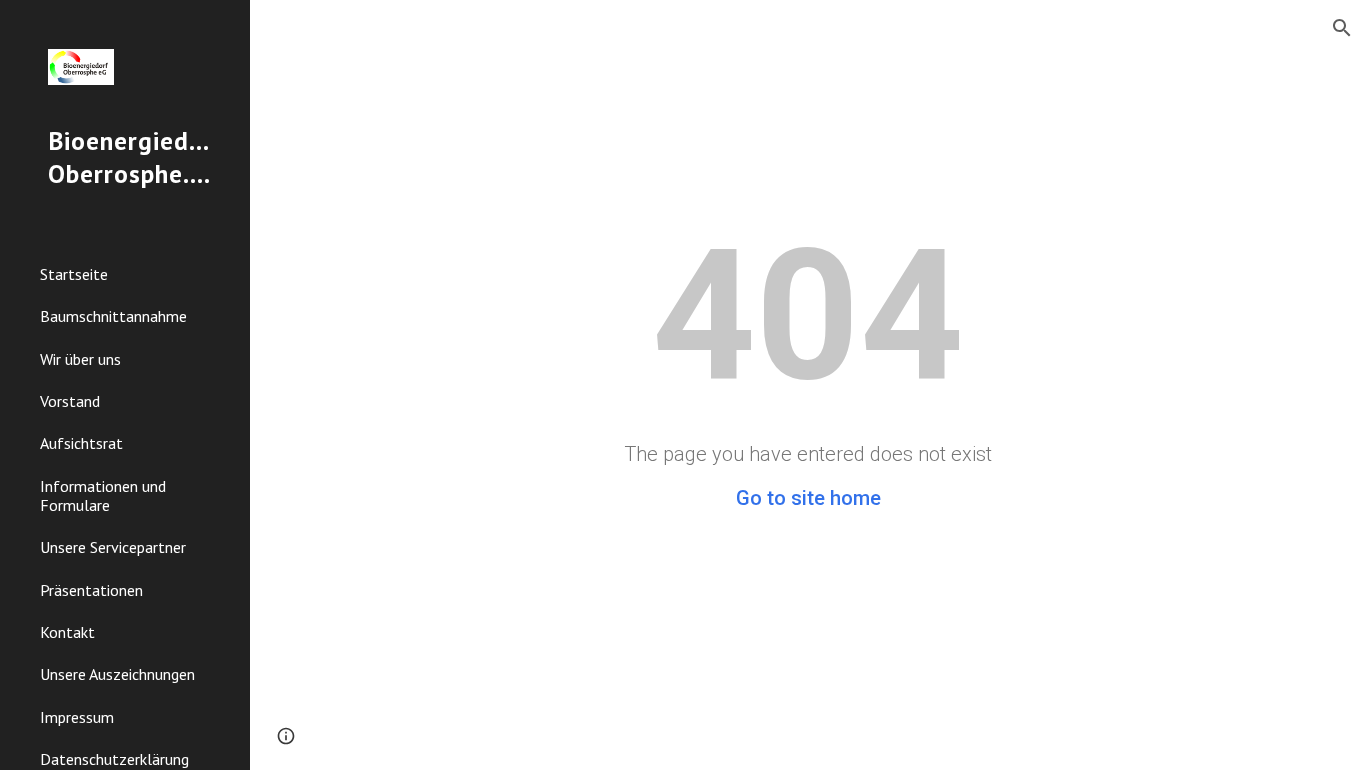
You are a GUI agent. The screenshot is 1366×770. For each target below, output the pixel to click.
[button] (1342, 28)
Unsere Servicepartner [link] (113, 547)
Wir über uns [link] (80, 359)
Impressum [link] (77, 717)
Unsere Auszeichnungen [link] (117, 674)
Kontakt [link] (67, 632)
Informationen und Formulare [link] (103, 495)
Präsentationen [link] (91, 590)
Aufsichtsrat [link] (81, 443)
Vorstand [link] (70, 401)
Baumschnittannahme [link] (113, 316)
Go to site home (808, 498)
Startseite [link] (74, 274)
